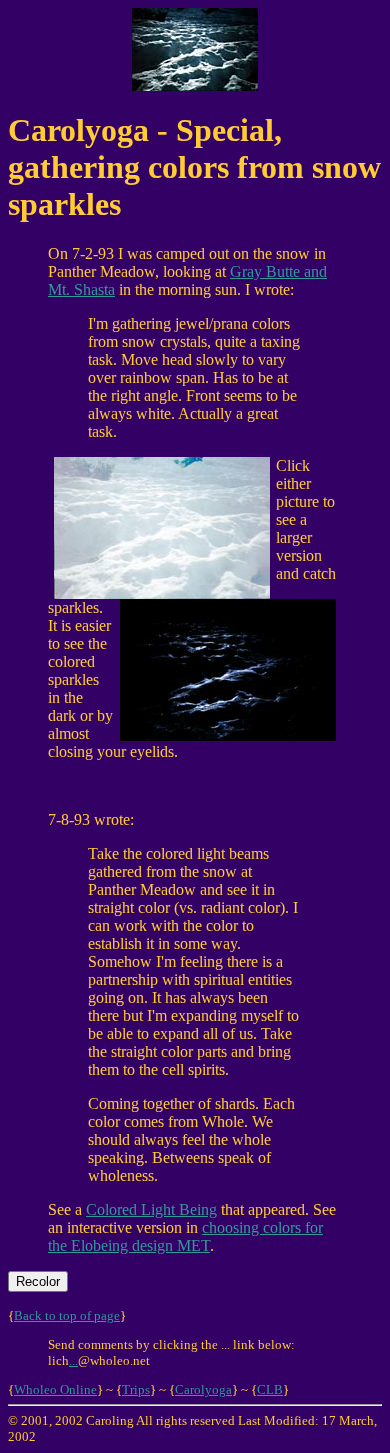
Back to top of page (67, 1315)
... (73, 1360)
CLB (270, 1389)
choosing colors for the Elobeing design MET (185, 1236)
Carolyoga (203, 1389)
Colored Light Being (151, 1209)
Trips (136, 1389)
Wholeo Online (55, 1389)
